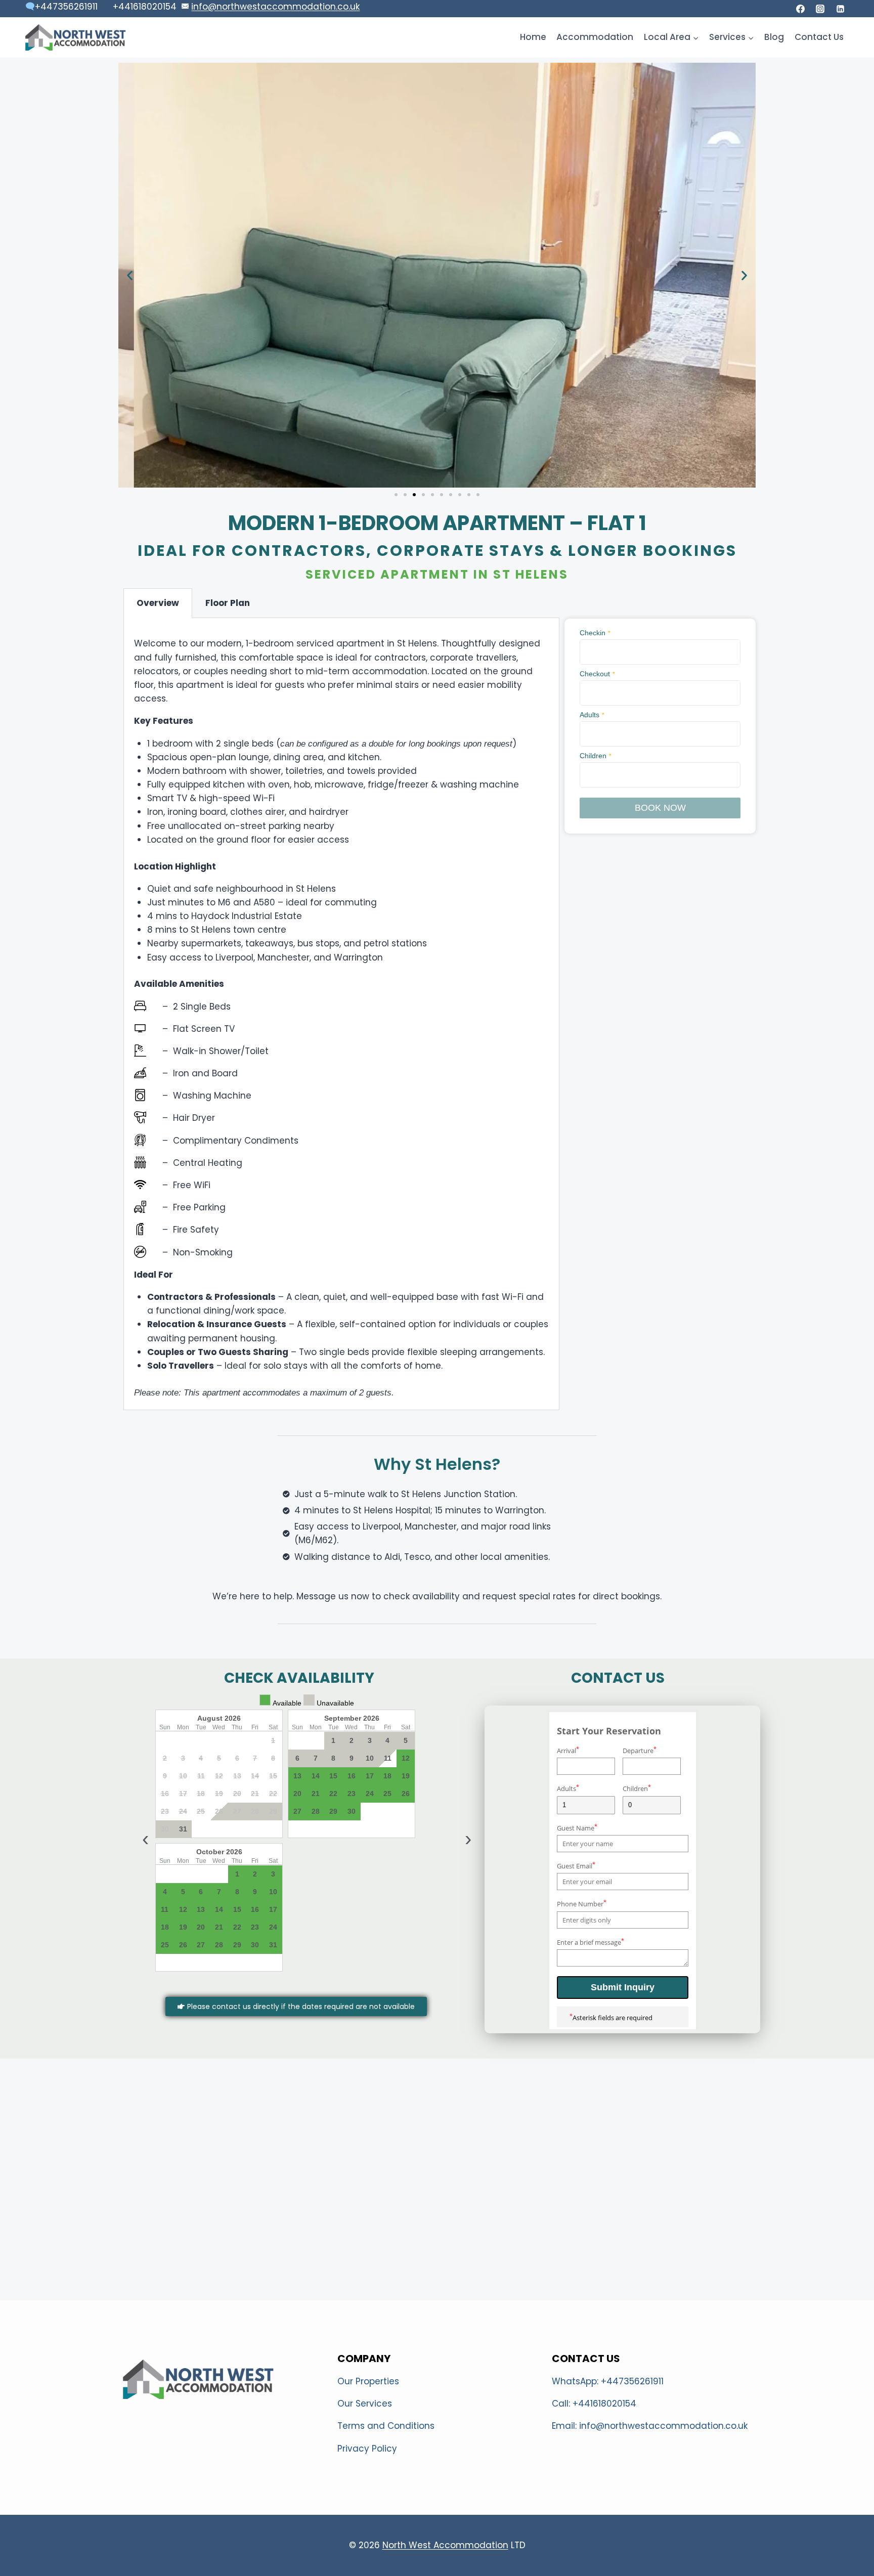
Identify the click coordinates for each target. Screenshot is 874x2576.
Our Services (365, 2404)
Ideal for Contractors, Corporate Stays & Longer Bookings (437, 551)
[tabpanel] (341, 1014)
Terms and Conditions (386, 2426)
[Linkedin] (840, 9)
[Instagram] (820, 9)
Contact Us (819, 37)
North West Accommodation (445, 2545)
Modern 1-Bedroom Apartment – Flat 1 (437, 523)
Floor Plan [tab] (228, 603)
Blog (774, 37)
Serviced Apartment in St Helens (437, 574)
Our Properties (368, 2381)
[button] (130, 275)
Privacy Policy (367, 2449)
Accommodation (595, 37)
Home (533, 37)
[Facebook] (801, 9)
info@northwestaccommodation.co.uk (275, 7)
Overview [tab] (158, 603)
